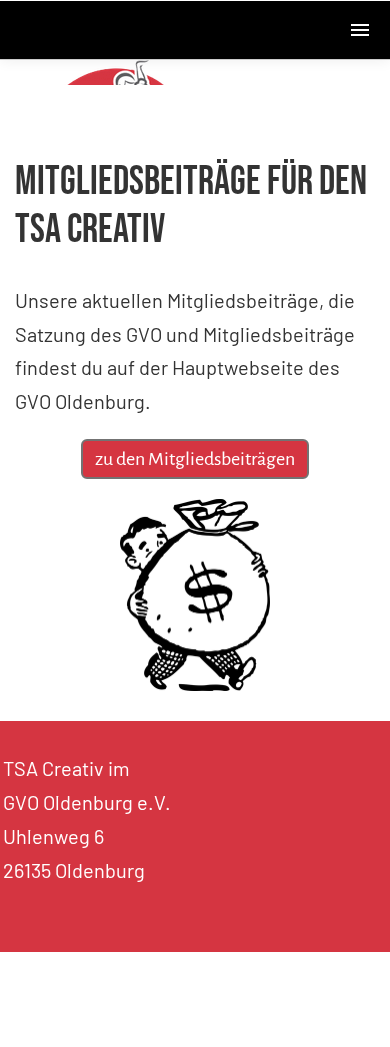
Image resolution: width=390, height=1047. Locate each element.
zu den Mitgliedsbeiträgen (195, 459)
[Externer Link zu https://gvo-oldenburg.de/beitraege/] (195, 683)
